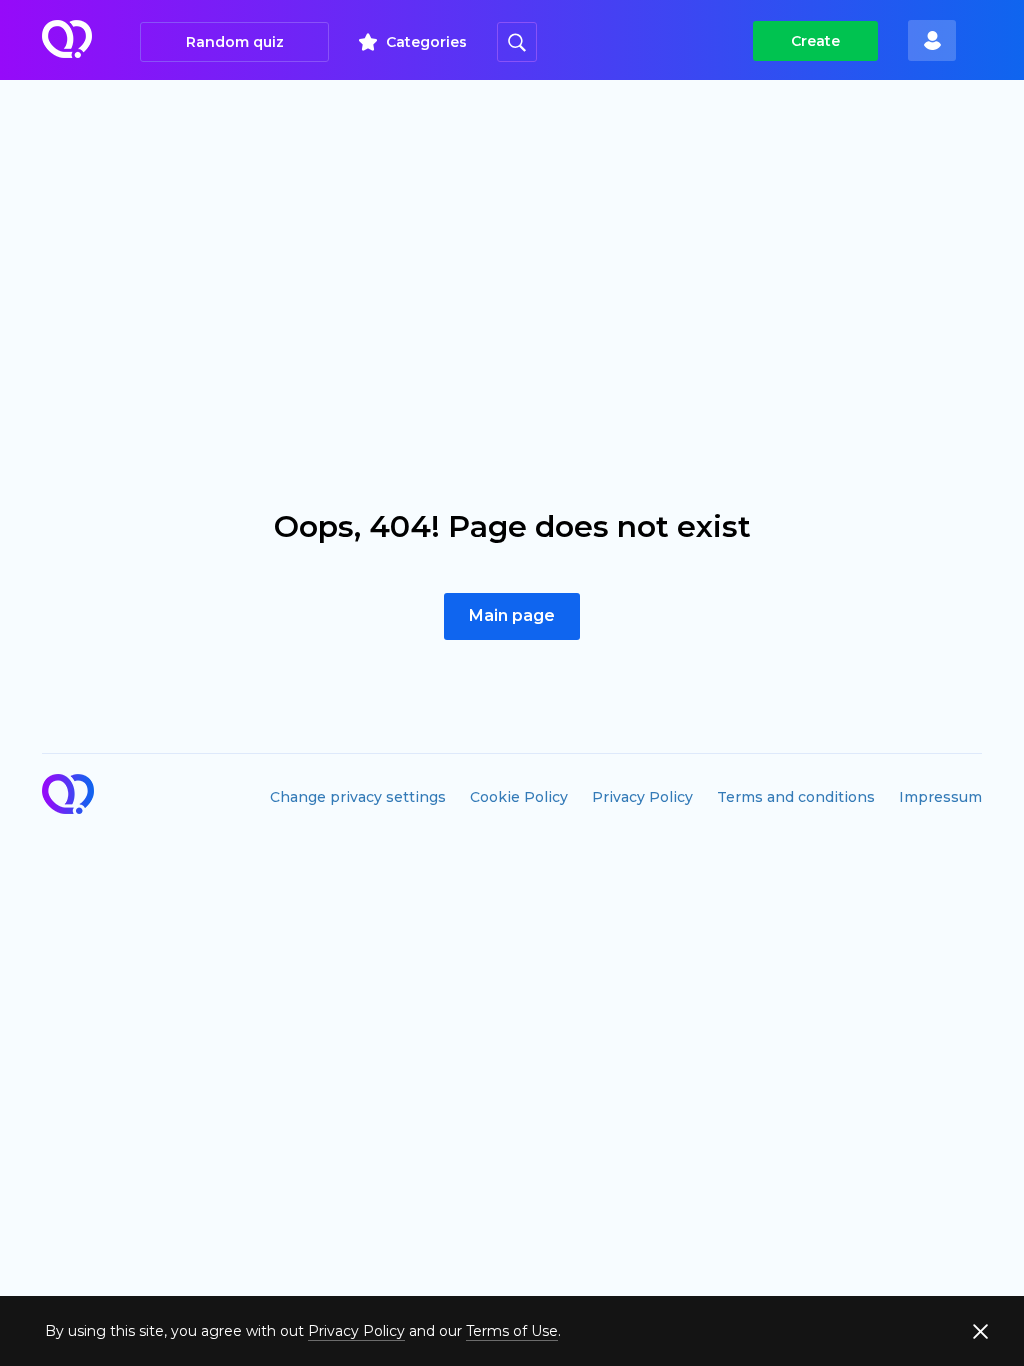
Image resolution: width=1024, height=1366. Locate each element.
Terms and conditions (796, 797)
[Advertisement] (512, 230)
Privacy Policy (642, 797)
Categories (426, 42)
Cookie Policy (519, 797)
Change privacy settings (358, 797)
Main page (512, 615)
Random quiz (235, 42)
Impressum (940, 797)
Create (815, 41)
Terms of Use (512, 1331)
